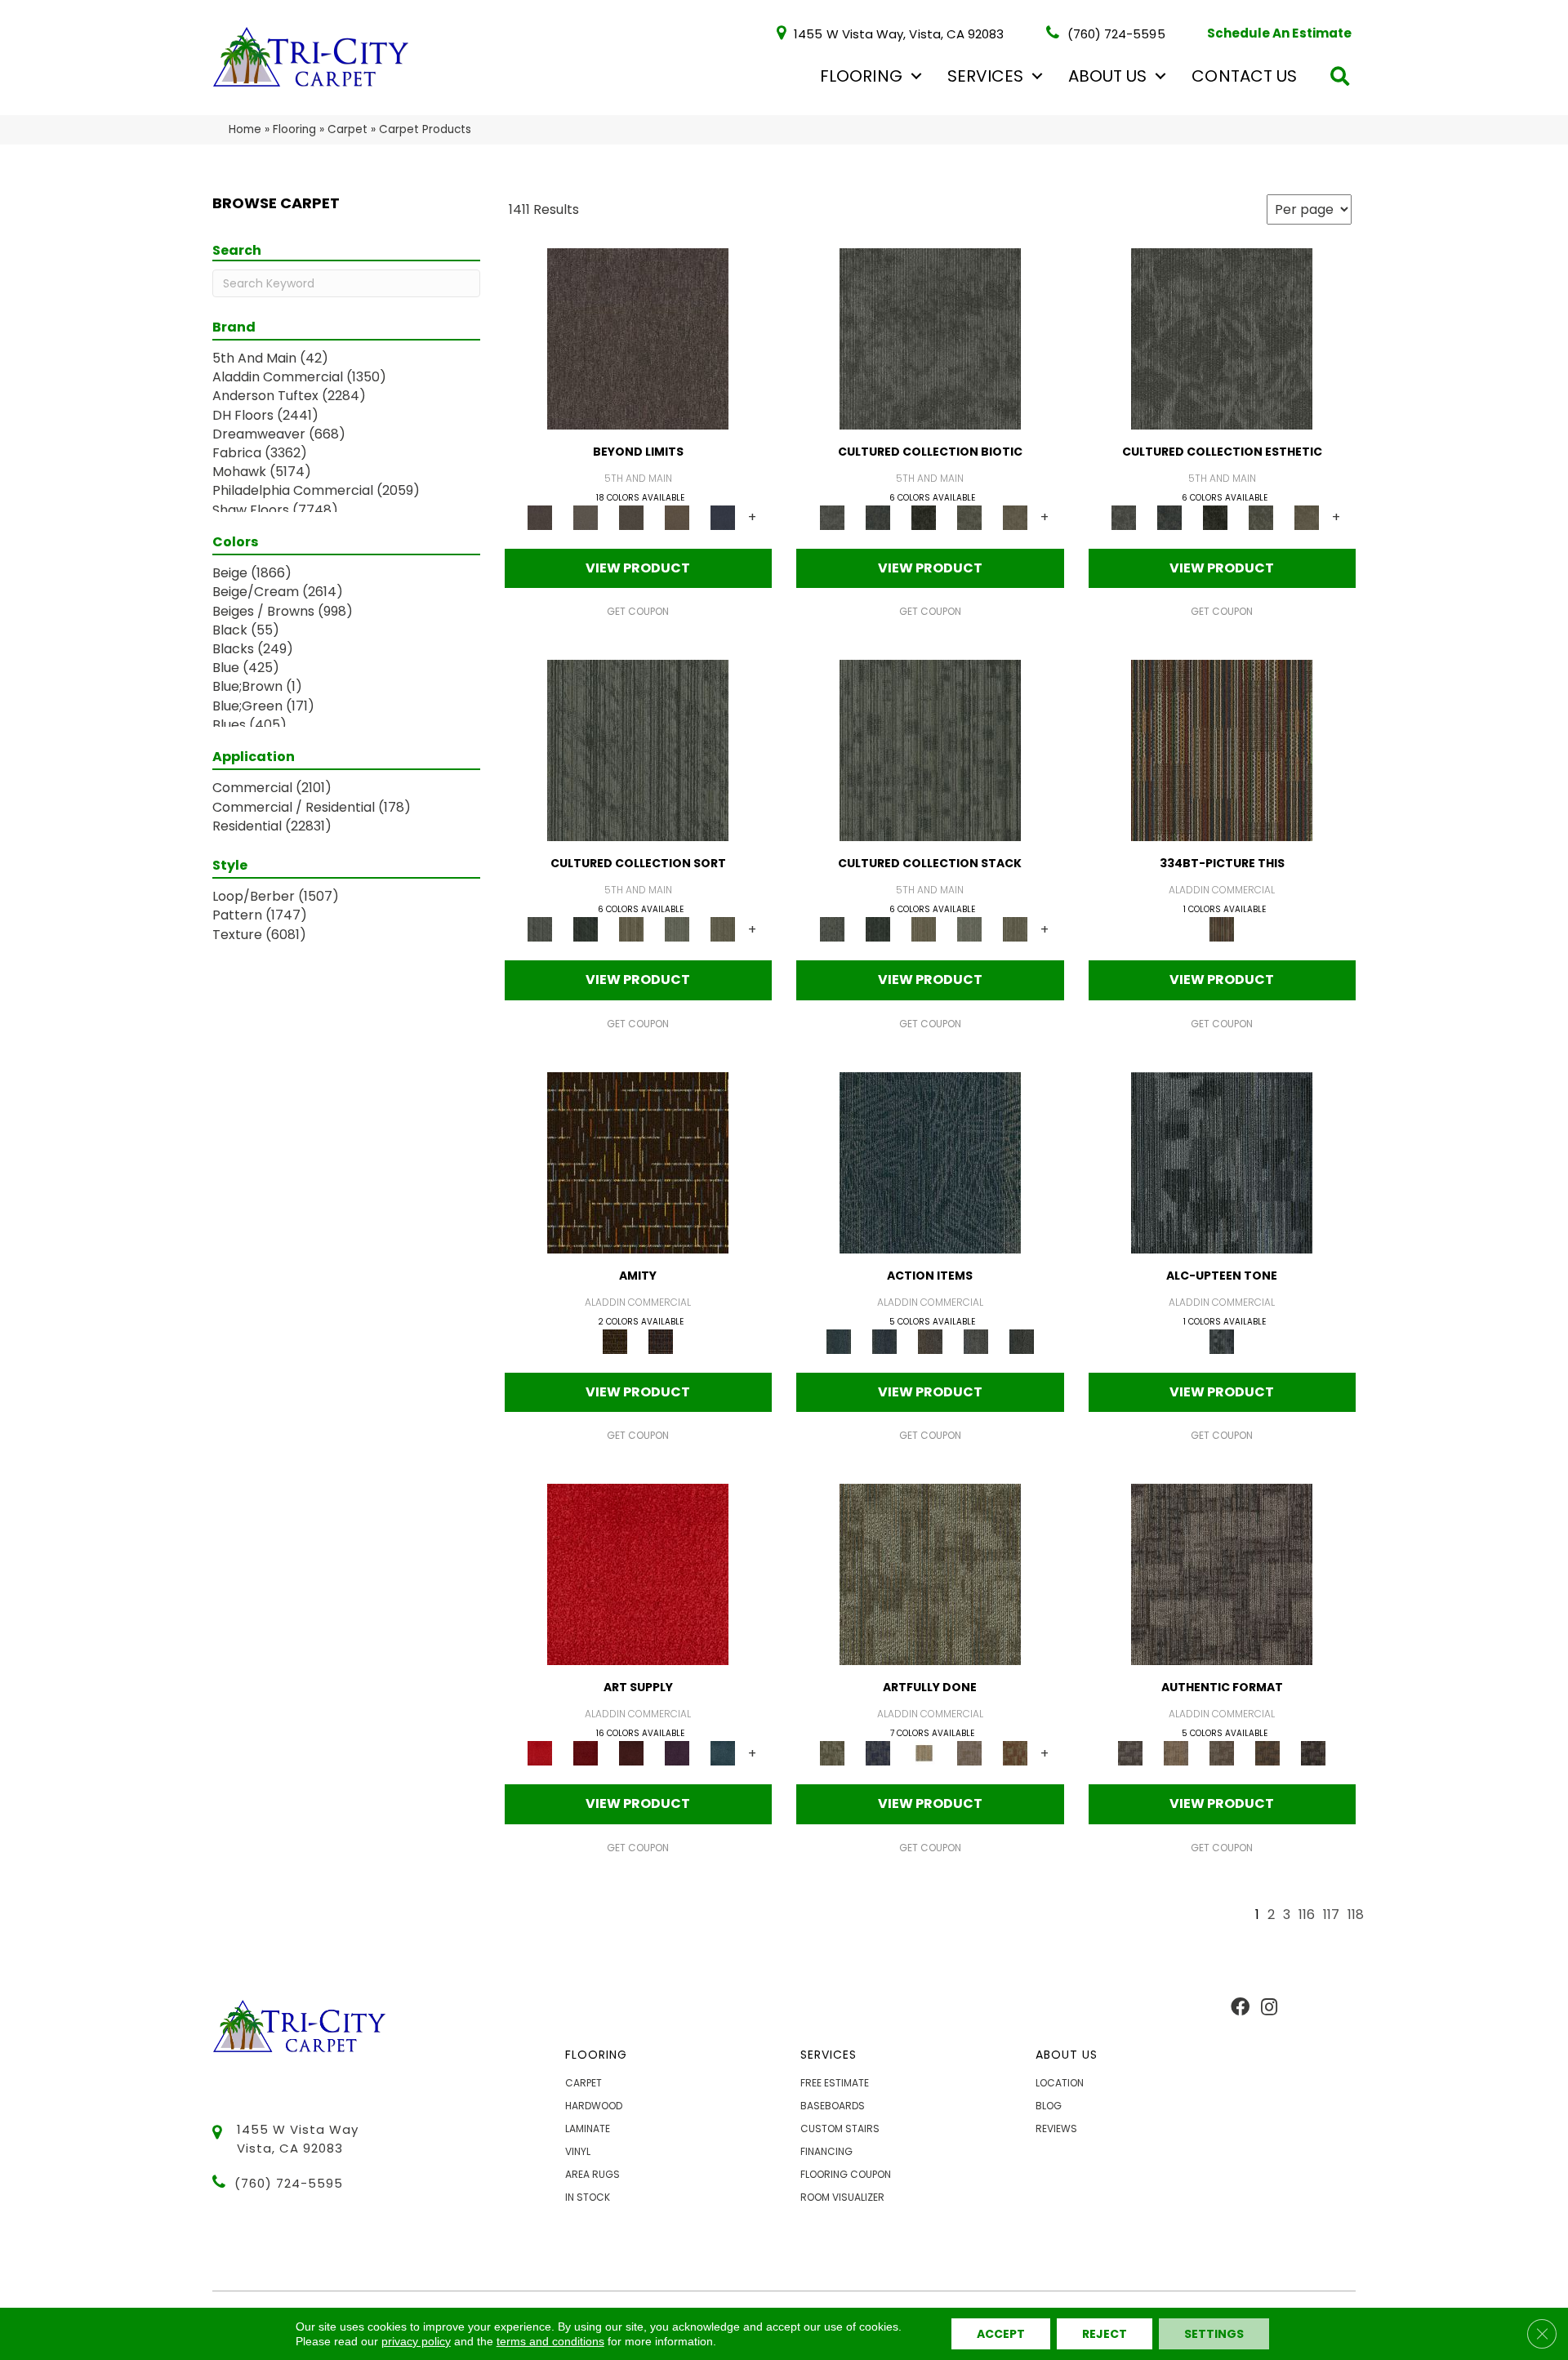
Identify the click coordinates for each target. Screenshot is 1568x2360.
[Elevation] (631, 517)
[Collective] (924, 517)
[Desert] (586, 517)
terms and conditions (550, 2341)
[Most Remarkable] (878, 1753)
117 (1331, 1915)
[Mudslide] (1222, 750)
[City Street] (1022, 1340)
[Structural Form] (1313, 1753)
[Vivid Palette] (1015, 1753)
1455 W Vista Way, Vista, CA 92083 (899, 33)
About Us (1107, 76)
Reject (1105, 2334)
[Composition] (969, 517)
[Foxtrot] (1222, 1162)
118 (1356, 1915)
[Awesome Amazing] (969, 1753)
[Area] (638, 338)
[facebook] (1240, 2008)
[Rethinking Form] (1267, 1753)
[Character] (878, 517)
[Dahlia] (586, 1753)
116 (1307, 1915)
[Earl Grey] (976, 1340)
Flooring (861, 76)
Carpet (347, 129)
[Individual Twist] (1222, 1753)
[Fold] (631, 929)
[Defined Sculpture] (1176, 1753)
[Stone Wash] (723, 1753)
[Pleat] (677, 929)
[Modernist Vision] (924, 1753)
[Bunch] (586, 929)
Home (245, 129)
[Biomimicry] (930, 338)
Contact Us (1244, 76)
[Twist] (723, 929)
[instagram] (1269, 2008)
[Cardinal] (638, 1574)
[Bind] (638, 750)
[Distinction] (1015, 517)
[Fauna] (677, 517)
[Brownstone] (930, 1340)
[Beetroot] (631, 1753)
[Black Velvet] (661, 1340)
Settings (1214, 2334)
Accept (1001, 2334)
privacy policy (416, 2341)
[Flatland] (723, 517)
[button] (916, 76)
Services (985, 76)
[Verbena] (677, 1753)
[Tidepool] (930, 1162)
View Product (638, 568)
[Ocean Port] (884, 1340)
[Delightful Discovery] (930, 1574)
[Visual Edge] (1222, 1574)
